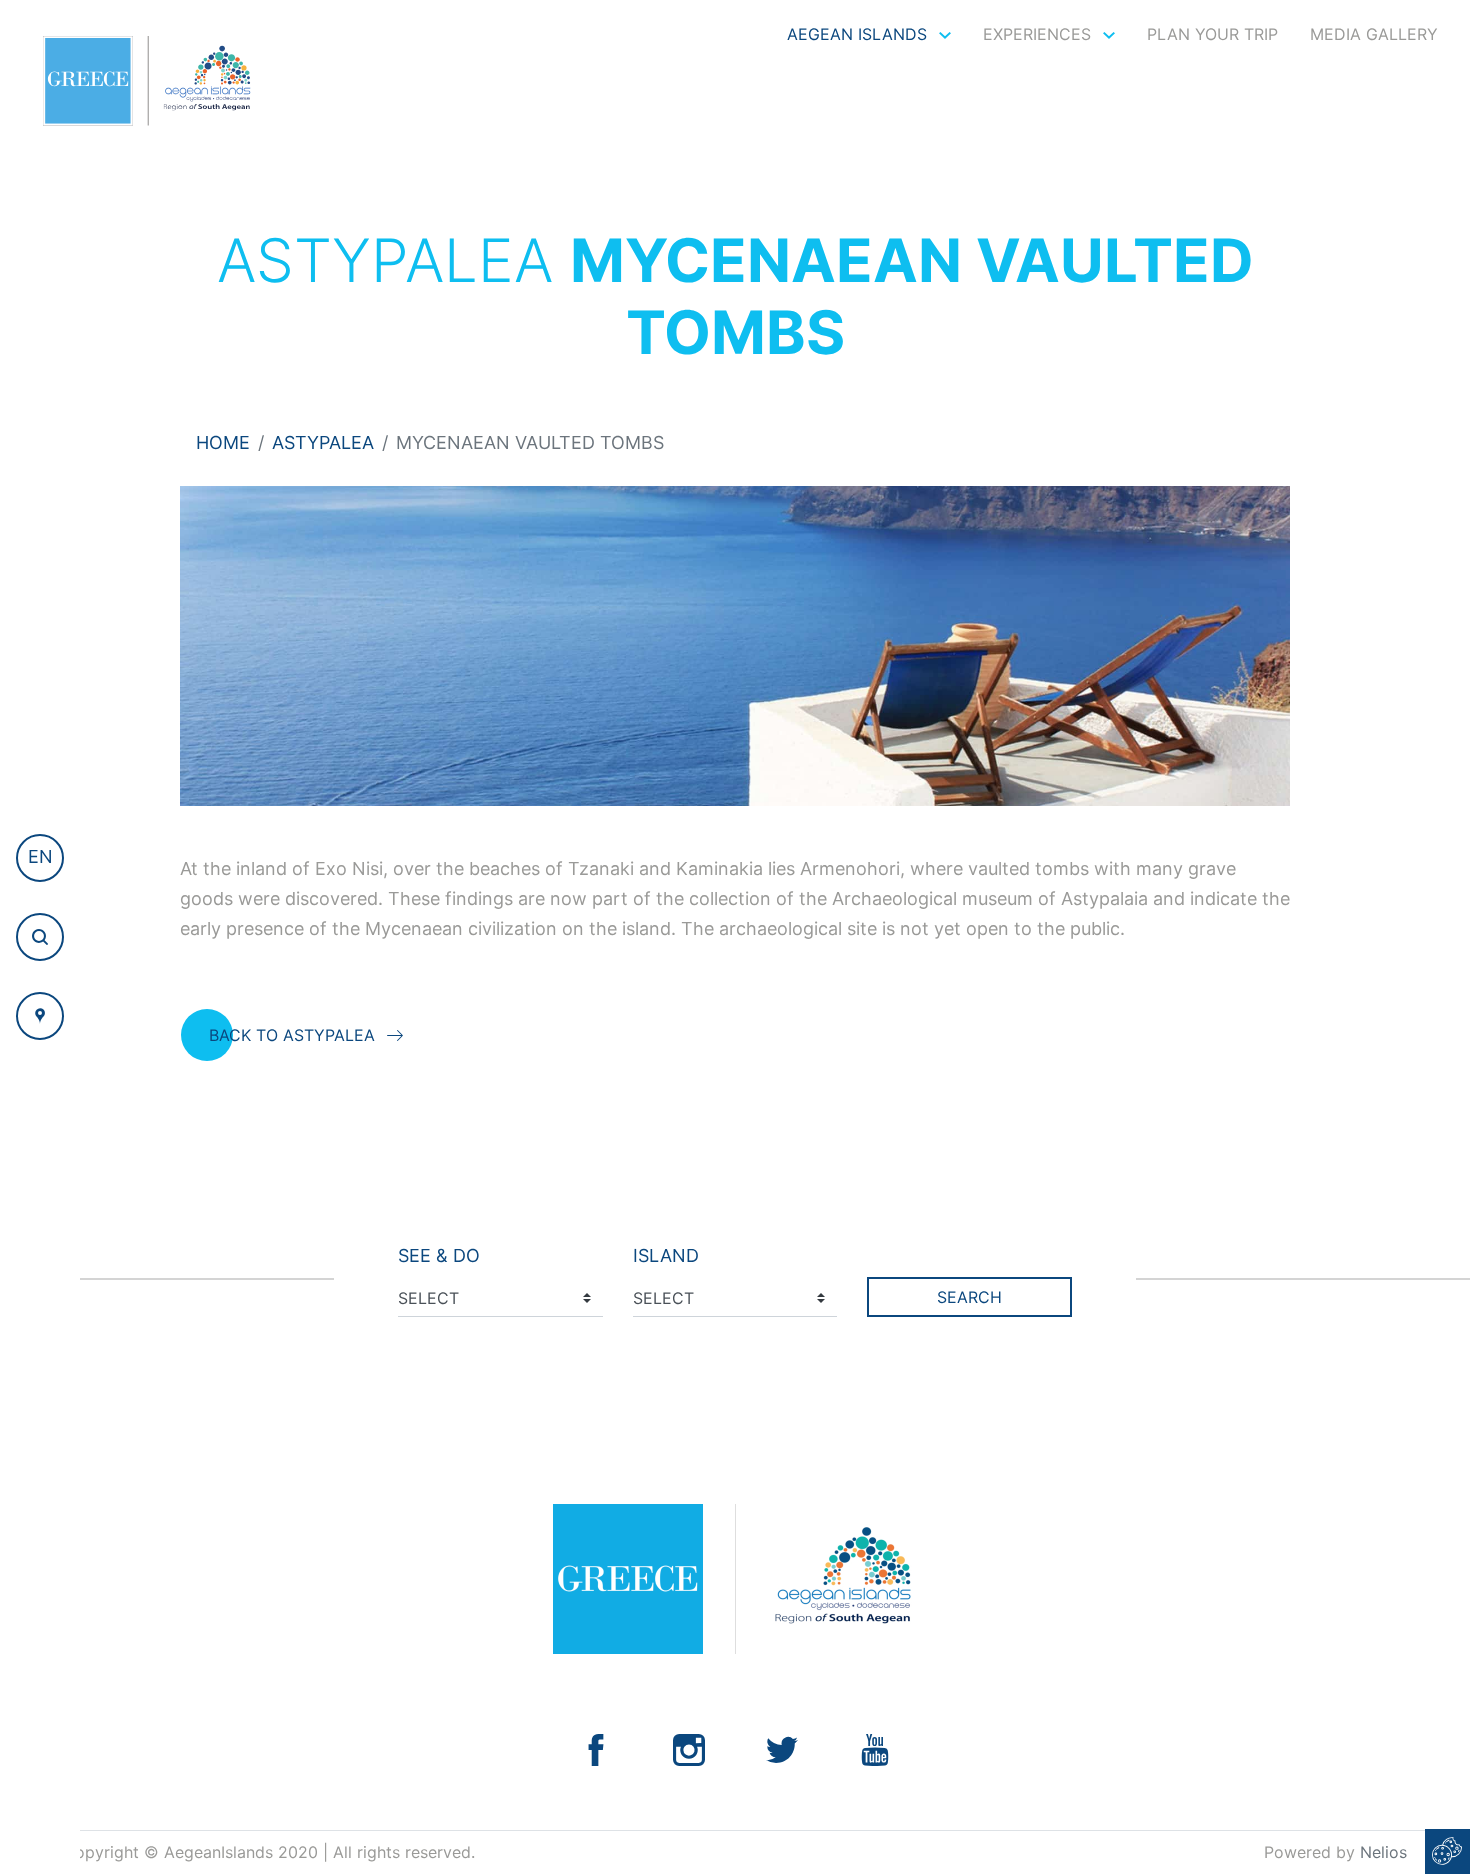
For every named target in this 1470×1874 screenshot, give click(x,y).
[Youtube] (875, 1748)
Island (666, 1255)
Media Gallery (1374, 34)
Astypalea (323, 442)
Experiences (1039, 34)
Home (223, 442)
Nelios (1383, 1852)
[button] (40, 858)
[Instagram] (689, 1748)
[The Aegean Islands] (146, 81)
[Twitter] (782, 1748)
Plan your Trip (1212, 34)
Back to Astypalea (292, 1035)
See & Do (439, 1255)
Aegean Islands (859, 34)
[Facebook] (596, 1748)
